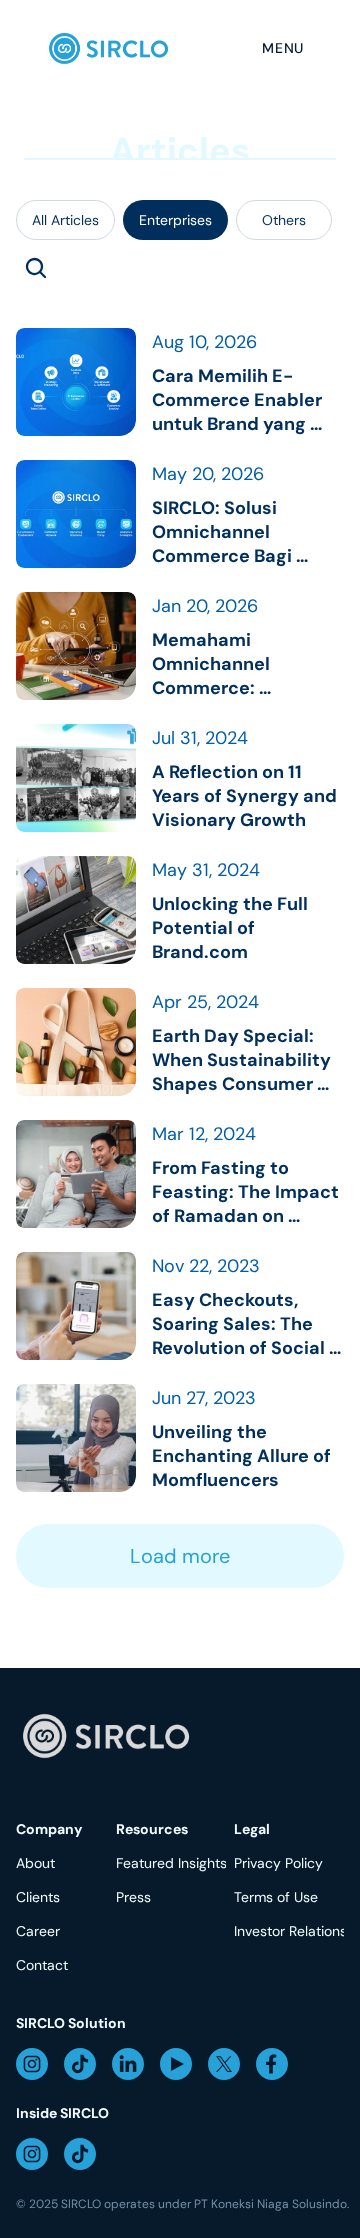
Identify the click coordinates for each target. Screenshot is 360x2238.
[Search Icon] (36, 268)
